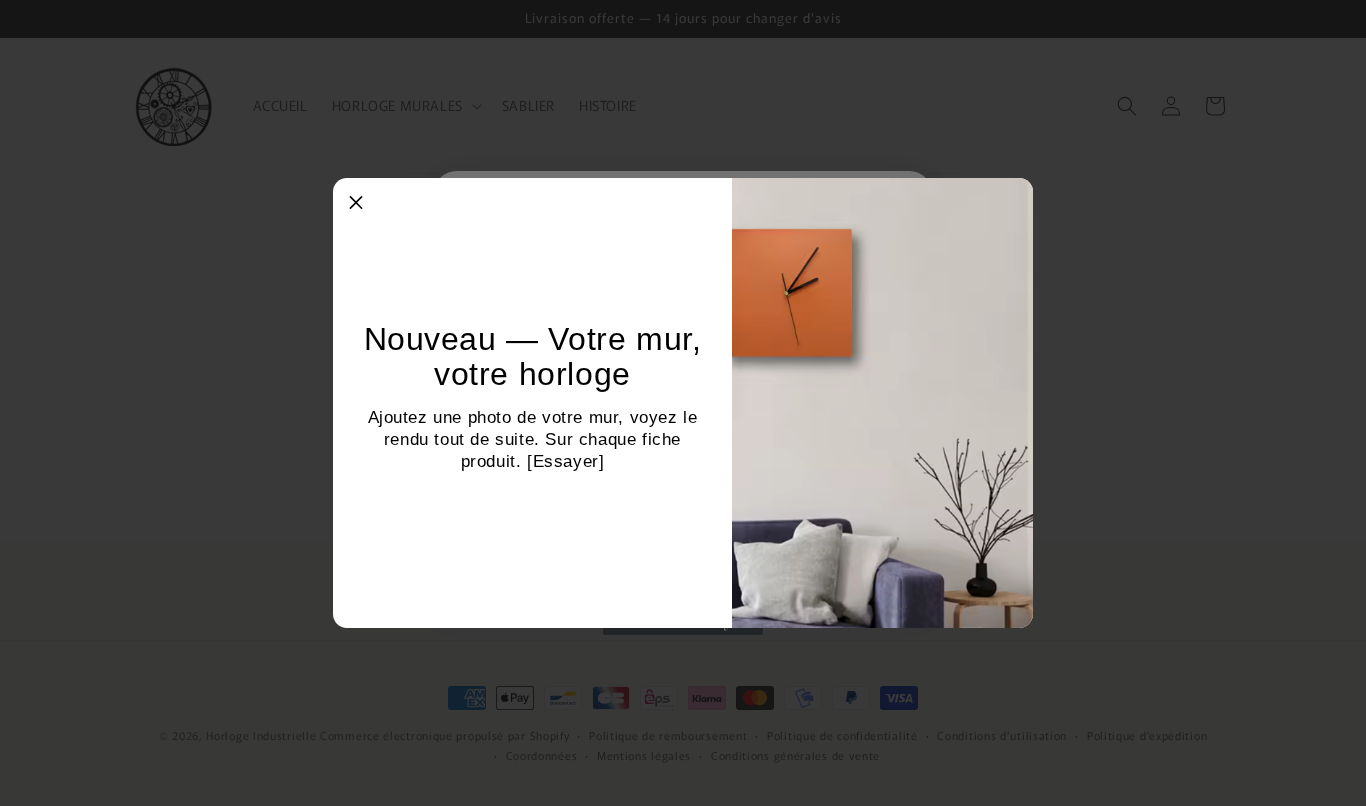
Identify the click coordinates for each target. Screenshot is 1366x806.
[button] (356, 201)
